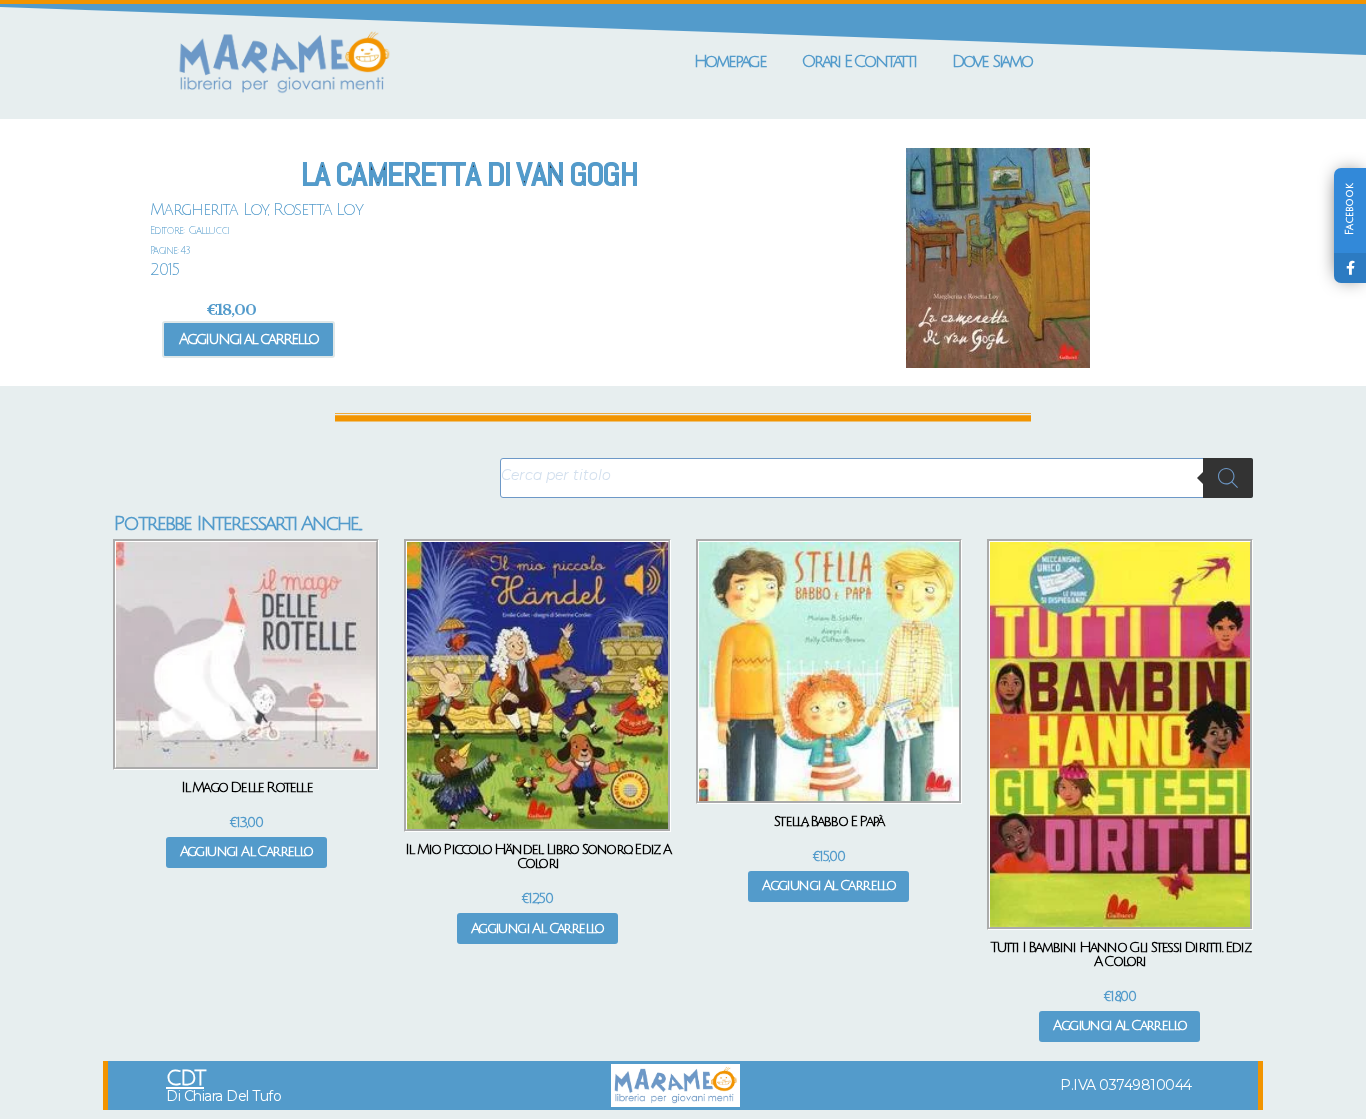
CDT (185, 1078)
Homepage (730, 61)
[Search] (1228, 478)
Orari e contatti (859, 61)
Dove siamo (992, 61)
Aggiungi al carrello (248, 339)
